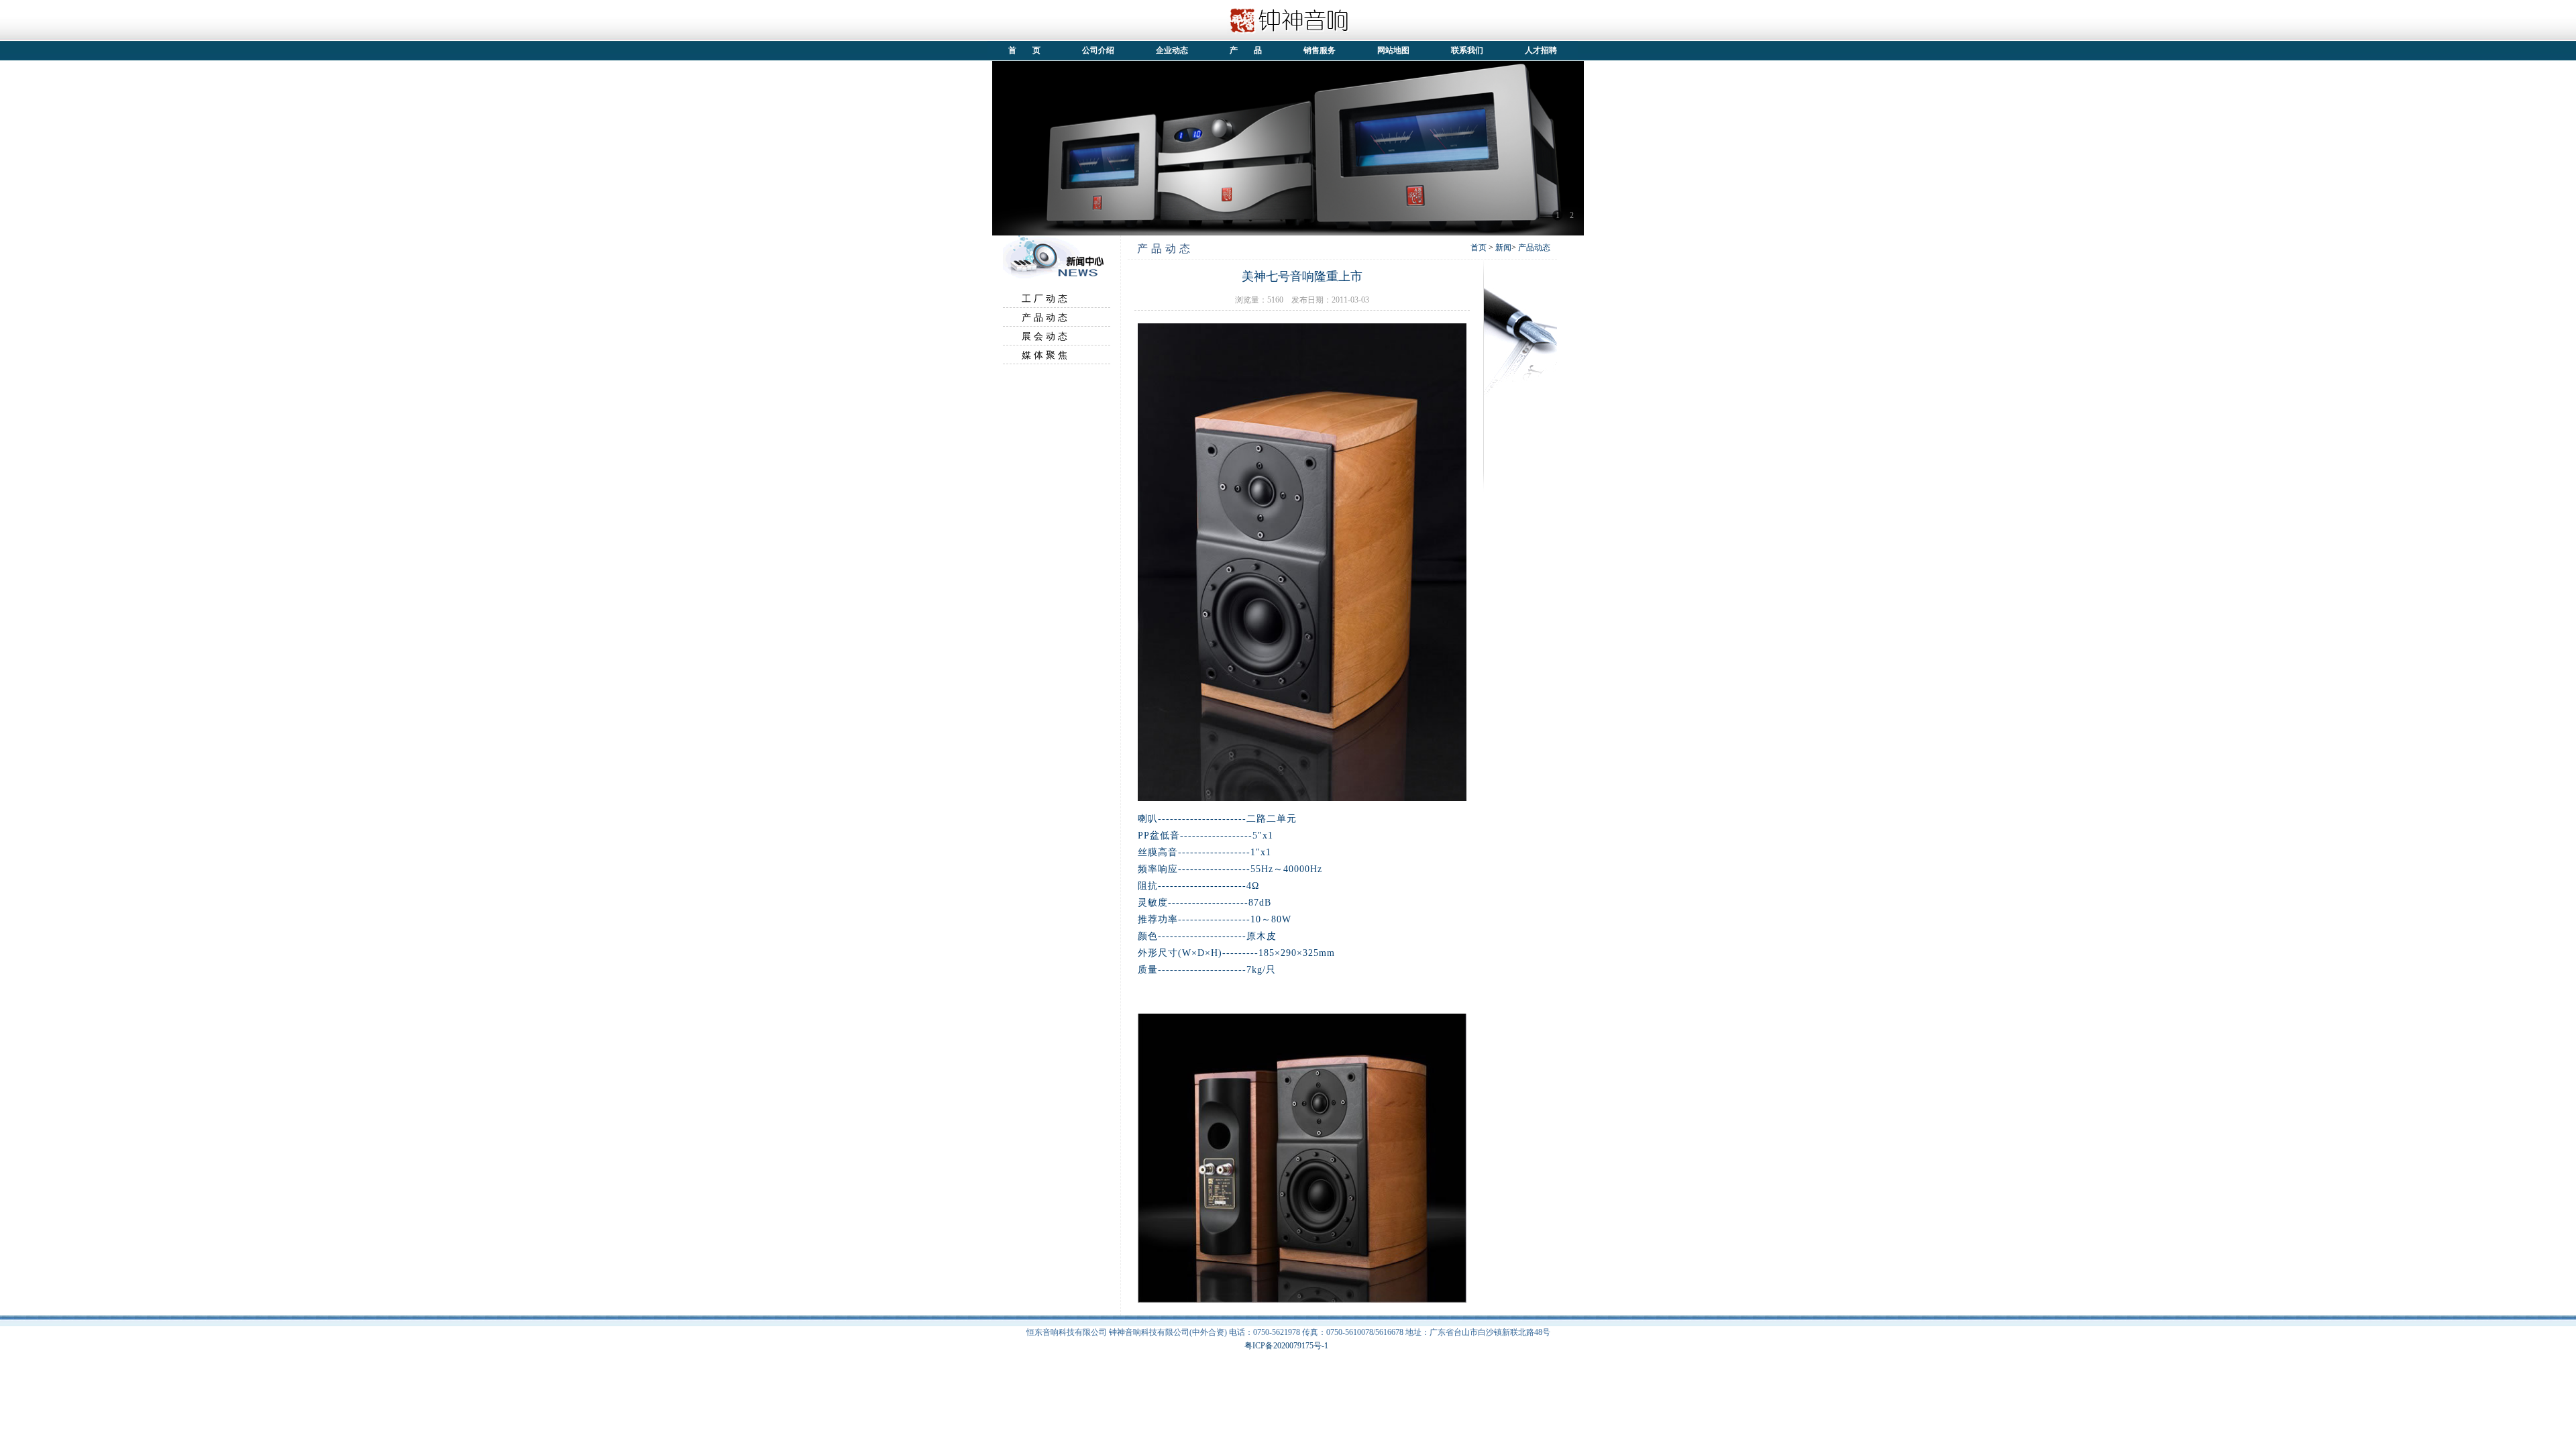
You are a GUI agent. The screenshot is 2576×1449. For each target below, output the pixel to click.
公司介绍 (1098, 50)
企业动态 (1172, 50)
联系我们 (1467, 50)
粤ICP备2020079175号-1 (1286, 1346)
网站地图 (1393, 50)
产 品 (1246, 50)
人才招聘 (1541, 50)
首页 (1479, 248)
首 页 (1024, 50)
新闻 (1503, 248)
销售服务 (1320, 50)
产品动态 (1534, 248)
